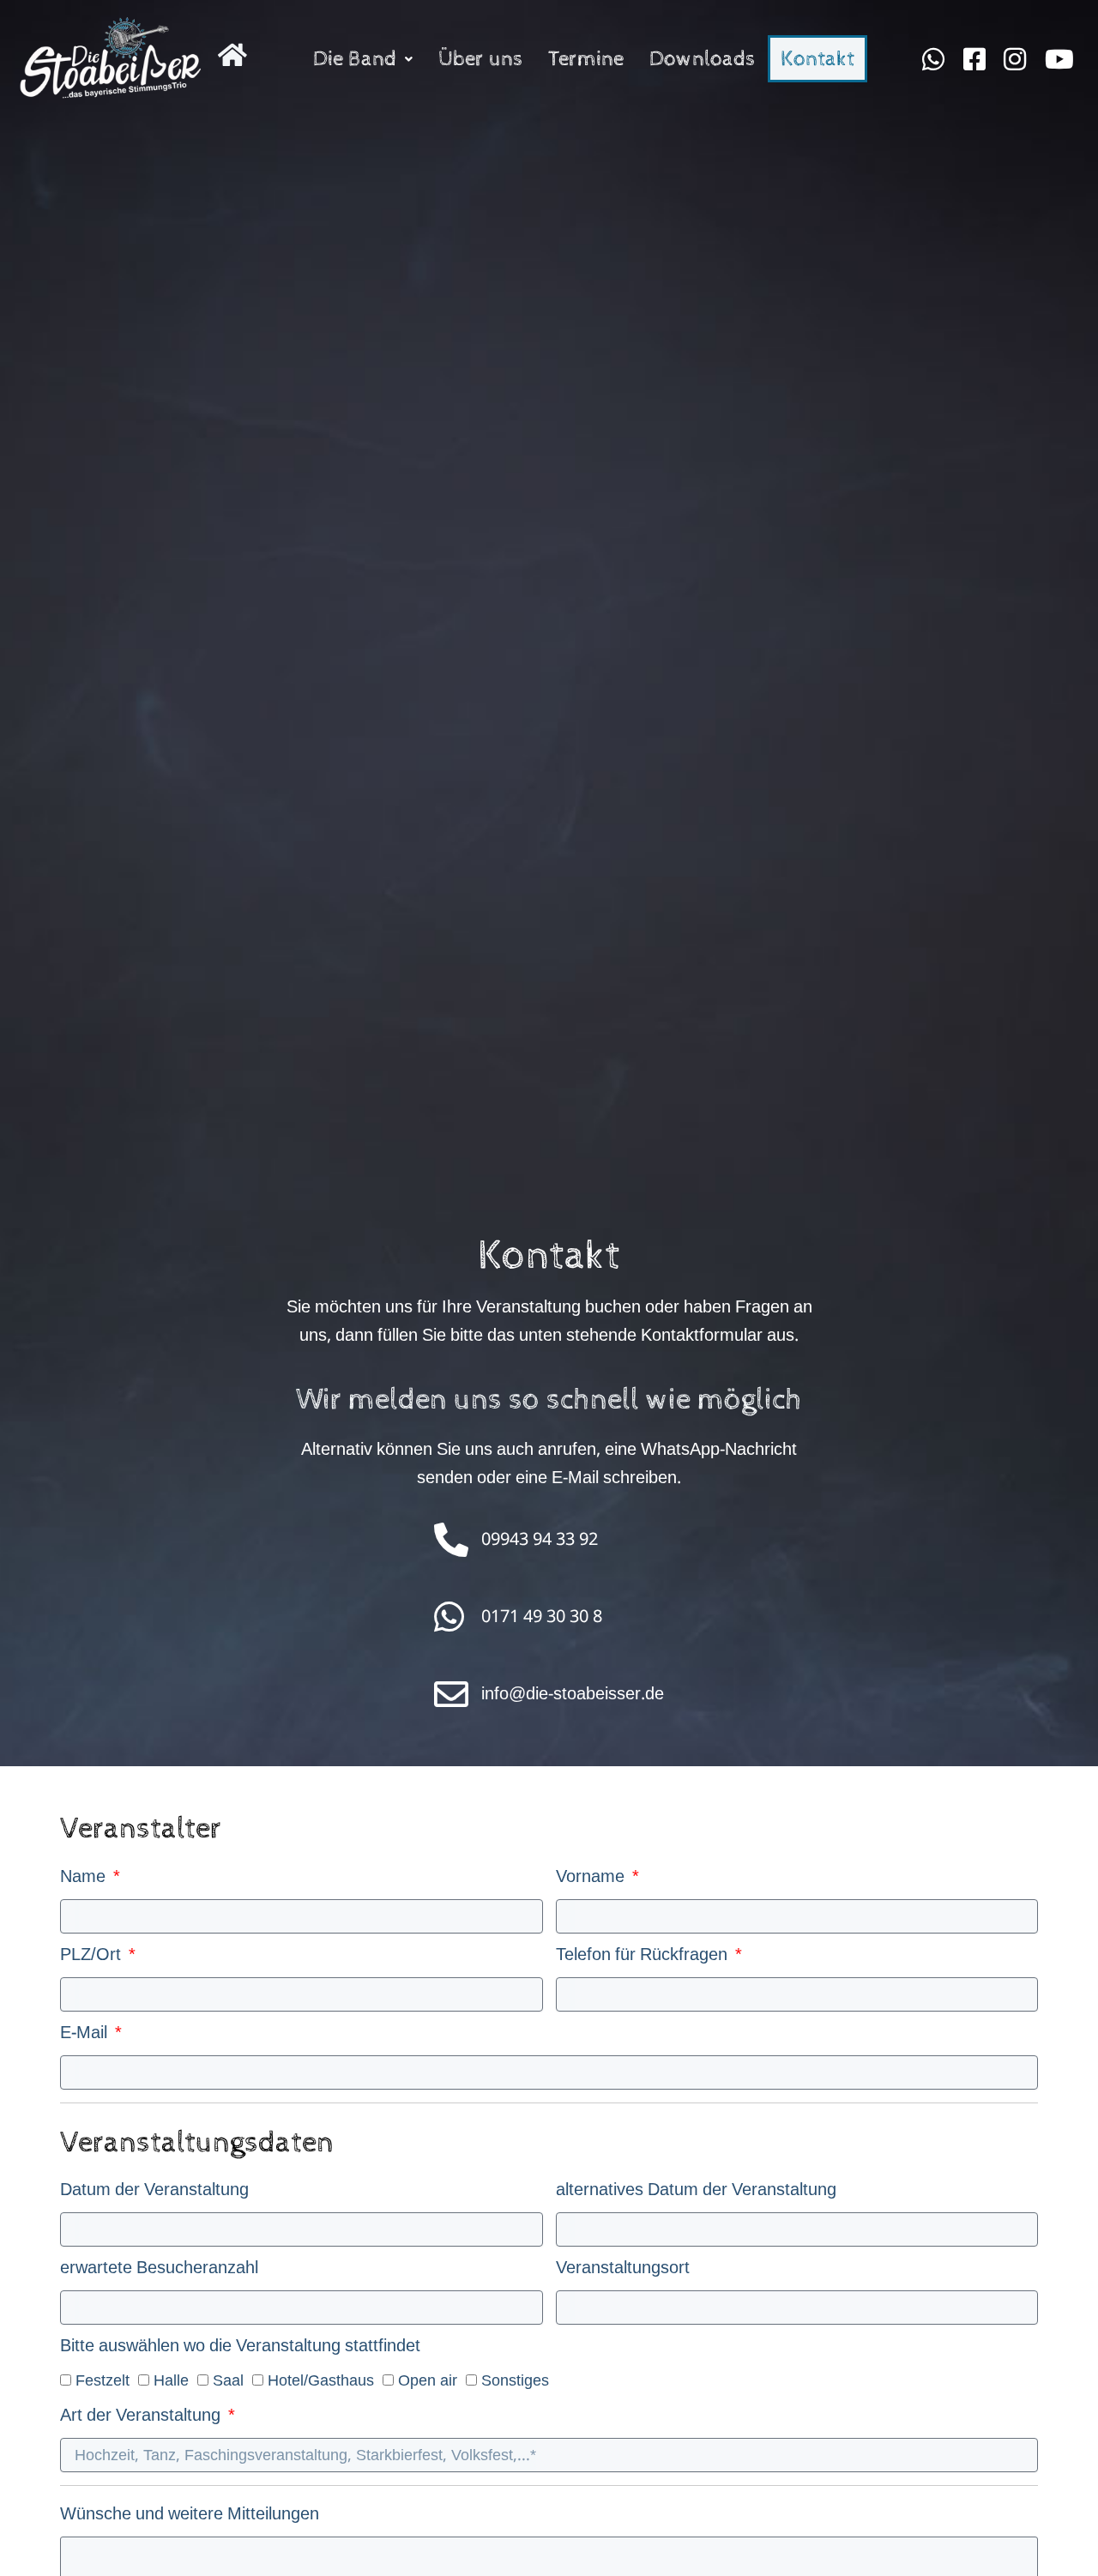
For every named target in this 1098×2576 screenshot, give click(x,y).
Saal (228, 2380)
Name (85, 1882)
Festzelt (103, 2380)
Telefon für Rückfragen (644, 1960)
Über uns (480, 59)
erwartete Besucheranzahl (159, 2273)
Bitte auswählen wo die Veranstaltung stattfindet (240, 2351)
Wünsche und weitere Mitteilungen (190, 2519)
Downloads (702, 59)
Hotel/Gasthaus (321, 2380)
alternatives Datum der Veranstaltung (696, 2195)
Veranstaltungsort (623, 2273)
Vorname (592, 1882)
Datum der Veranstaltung (154, 2195)
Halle (171, 2380)
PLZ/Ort (93, 1960)
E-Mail (86, 2038)
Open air (428, 2380)
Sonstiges (515, 2380)
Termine (586, 59)
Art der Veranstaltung (142, 2420)
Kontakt (817, 59)
